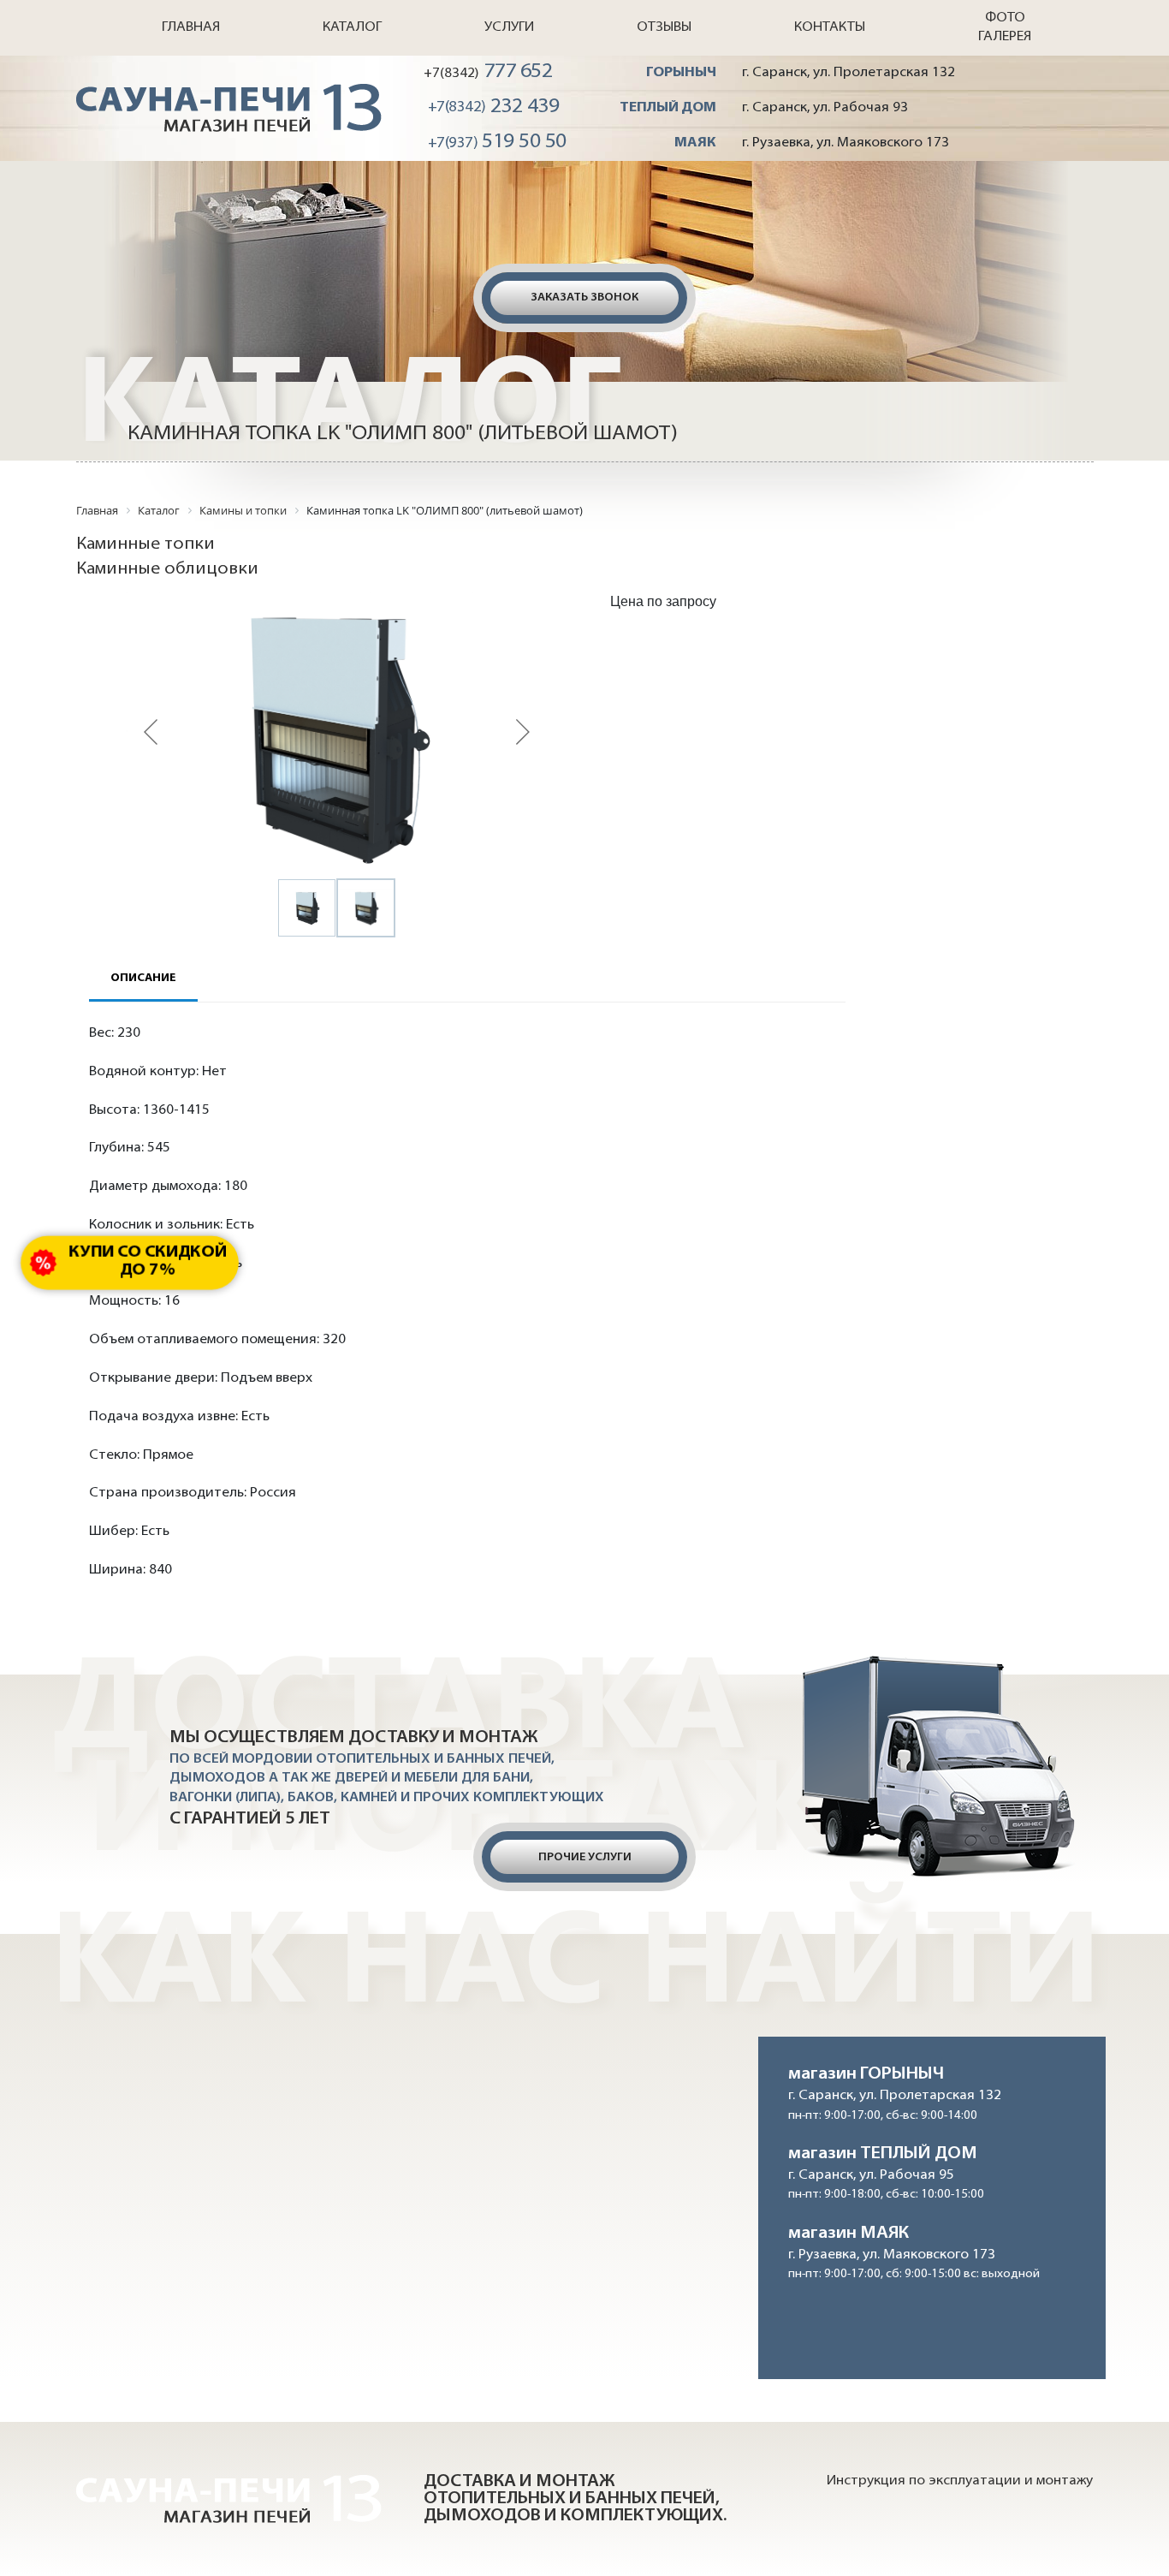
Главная (191, 27)
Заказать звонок (584, 297)
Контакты (830, 27)
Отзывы (664, 27)
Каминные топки (145, 544)
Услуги (509, 27)
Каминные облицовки (167, 569)
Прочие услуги (585, 1857)
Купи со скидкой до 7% (147, 1261)
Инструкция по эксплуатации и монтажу (960, 2481)
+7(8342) (488, 72)
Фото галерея (1005, 27)
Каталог (352, 27)
